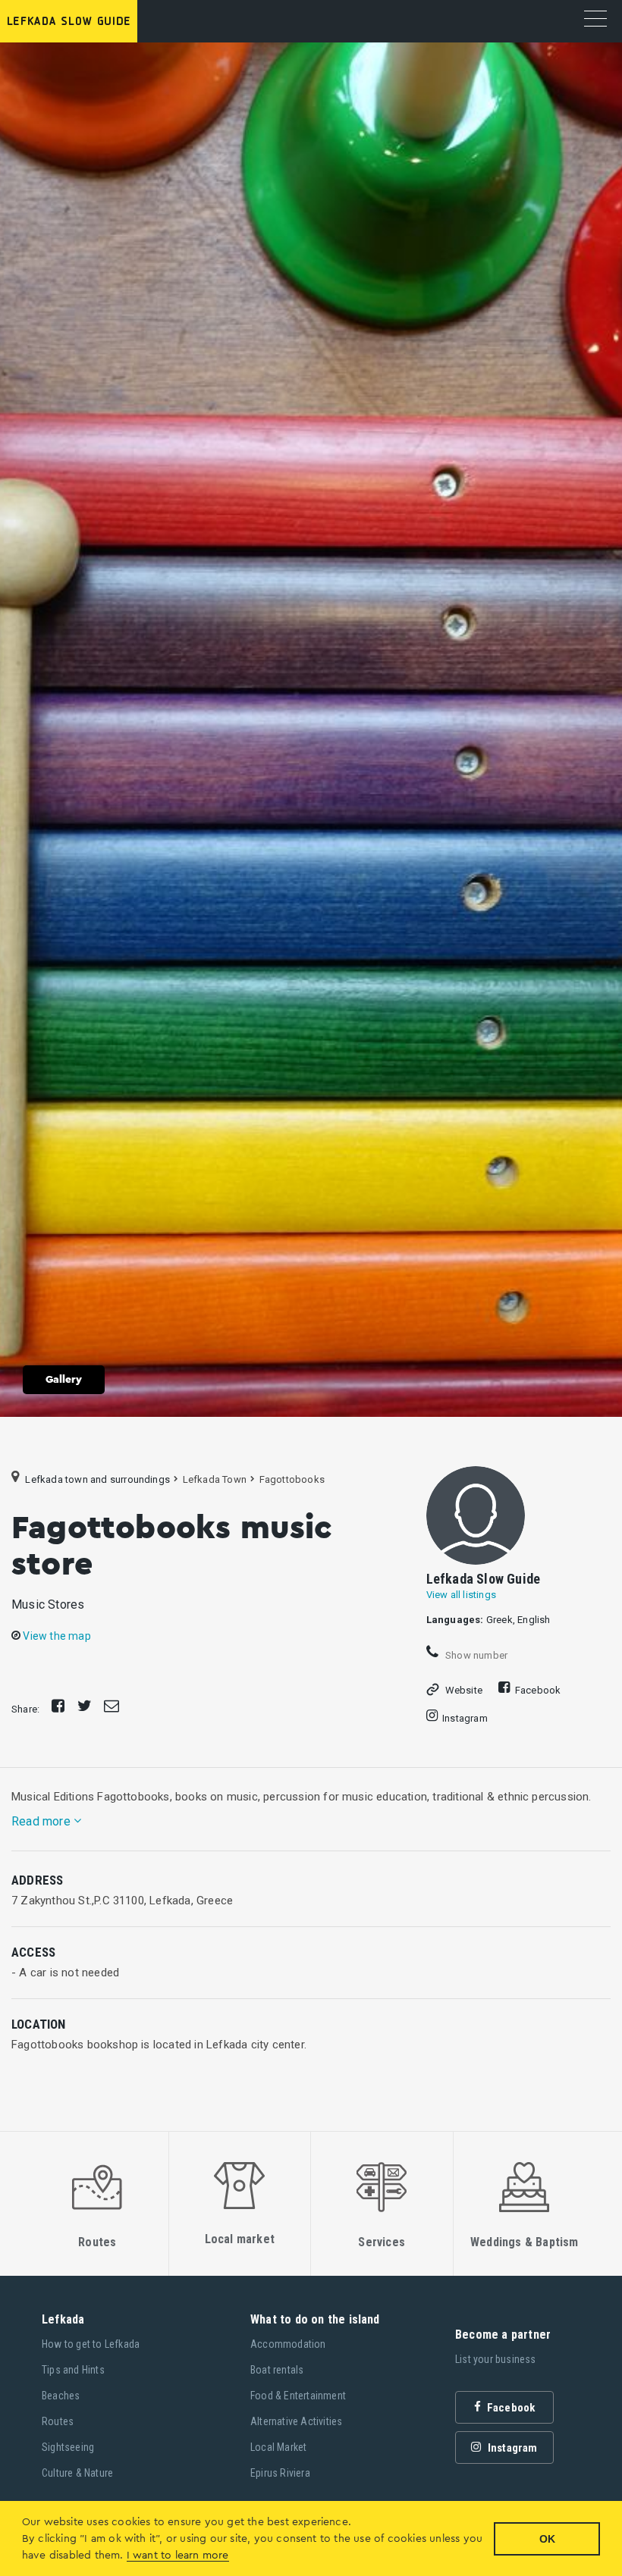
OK (547, 2539)
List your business (496, 2359)
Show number (475, 1655)
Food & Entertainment (298, 2396)
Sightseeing (68, 2447)
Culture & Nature (77, 2473)
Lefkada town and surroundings (97, 1479)
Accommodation (288, 2344)
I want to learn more (178, 2556)
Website (464, 1690)
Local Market (278, 2447)
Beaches (61, 2396)
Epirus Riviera (280, 2473)
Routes (58, 2421)
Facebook (538, 1690)
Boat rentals (277, 2370)
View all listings (461, 1595)
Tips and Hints (73, 2370)
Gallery (64, 1380)
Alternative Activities (296, 2421)
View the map (56, 1636)
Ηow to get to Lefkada (91, 2344)
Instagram (465, 1718)
